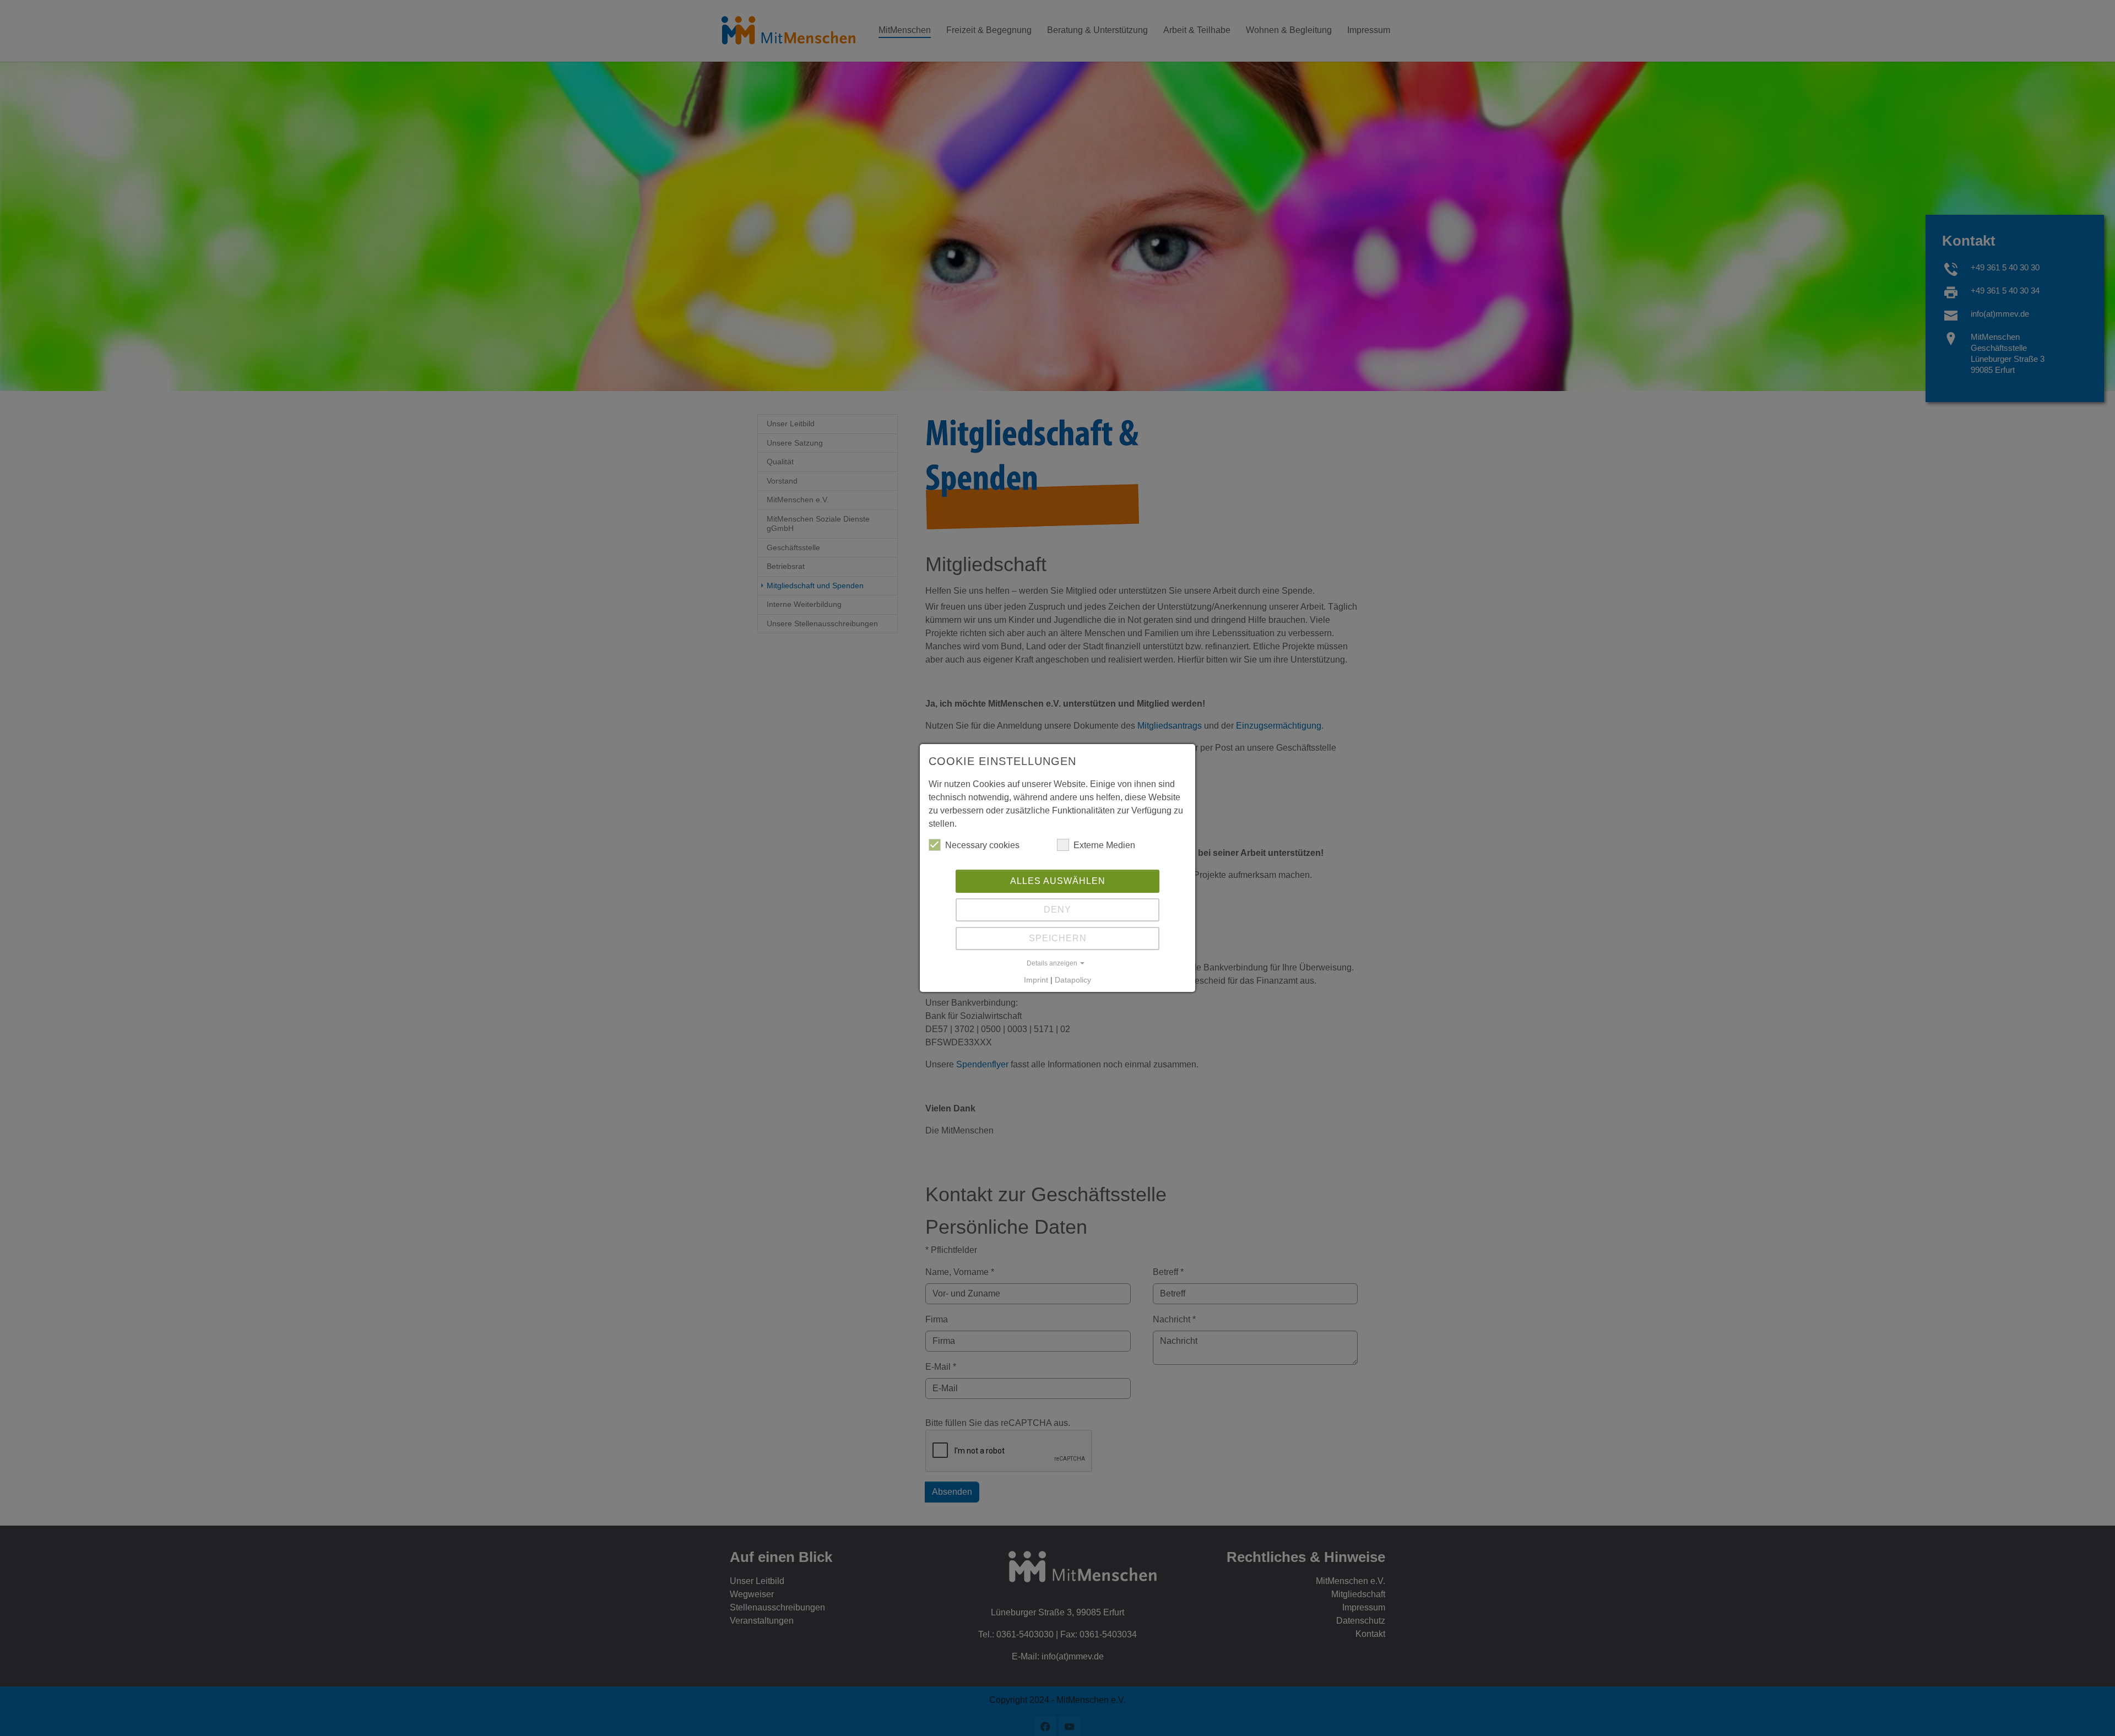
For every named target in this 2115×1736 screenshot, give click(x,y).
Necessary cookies (982, 845)
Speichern (1058, 938)
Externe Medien (1104, 845)
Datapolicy (1073, 980)
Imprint (1036, 980)
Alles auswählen (1058, 881)
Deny (1057, 910)
